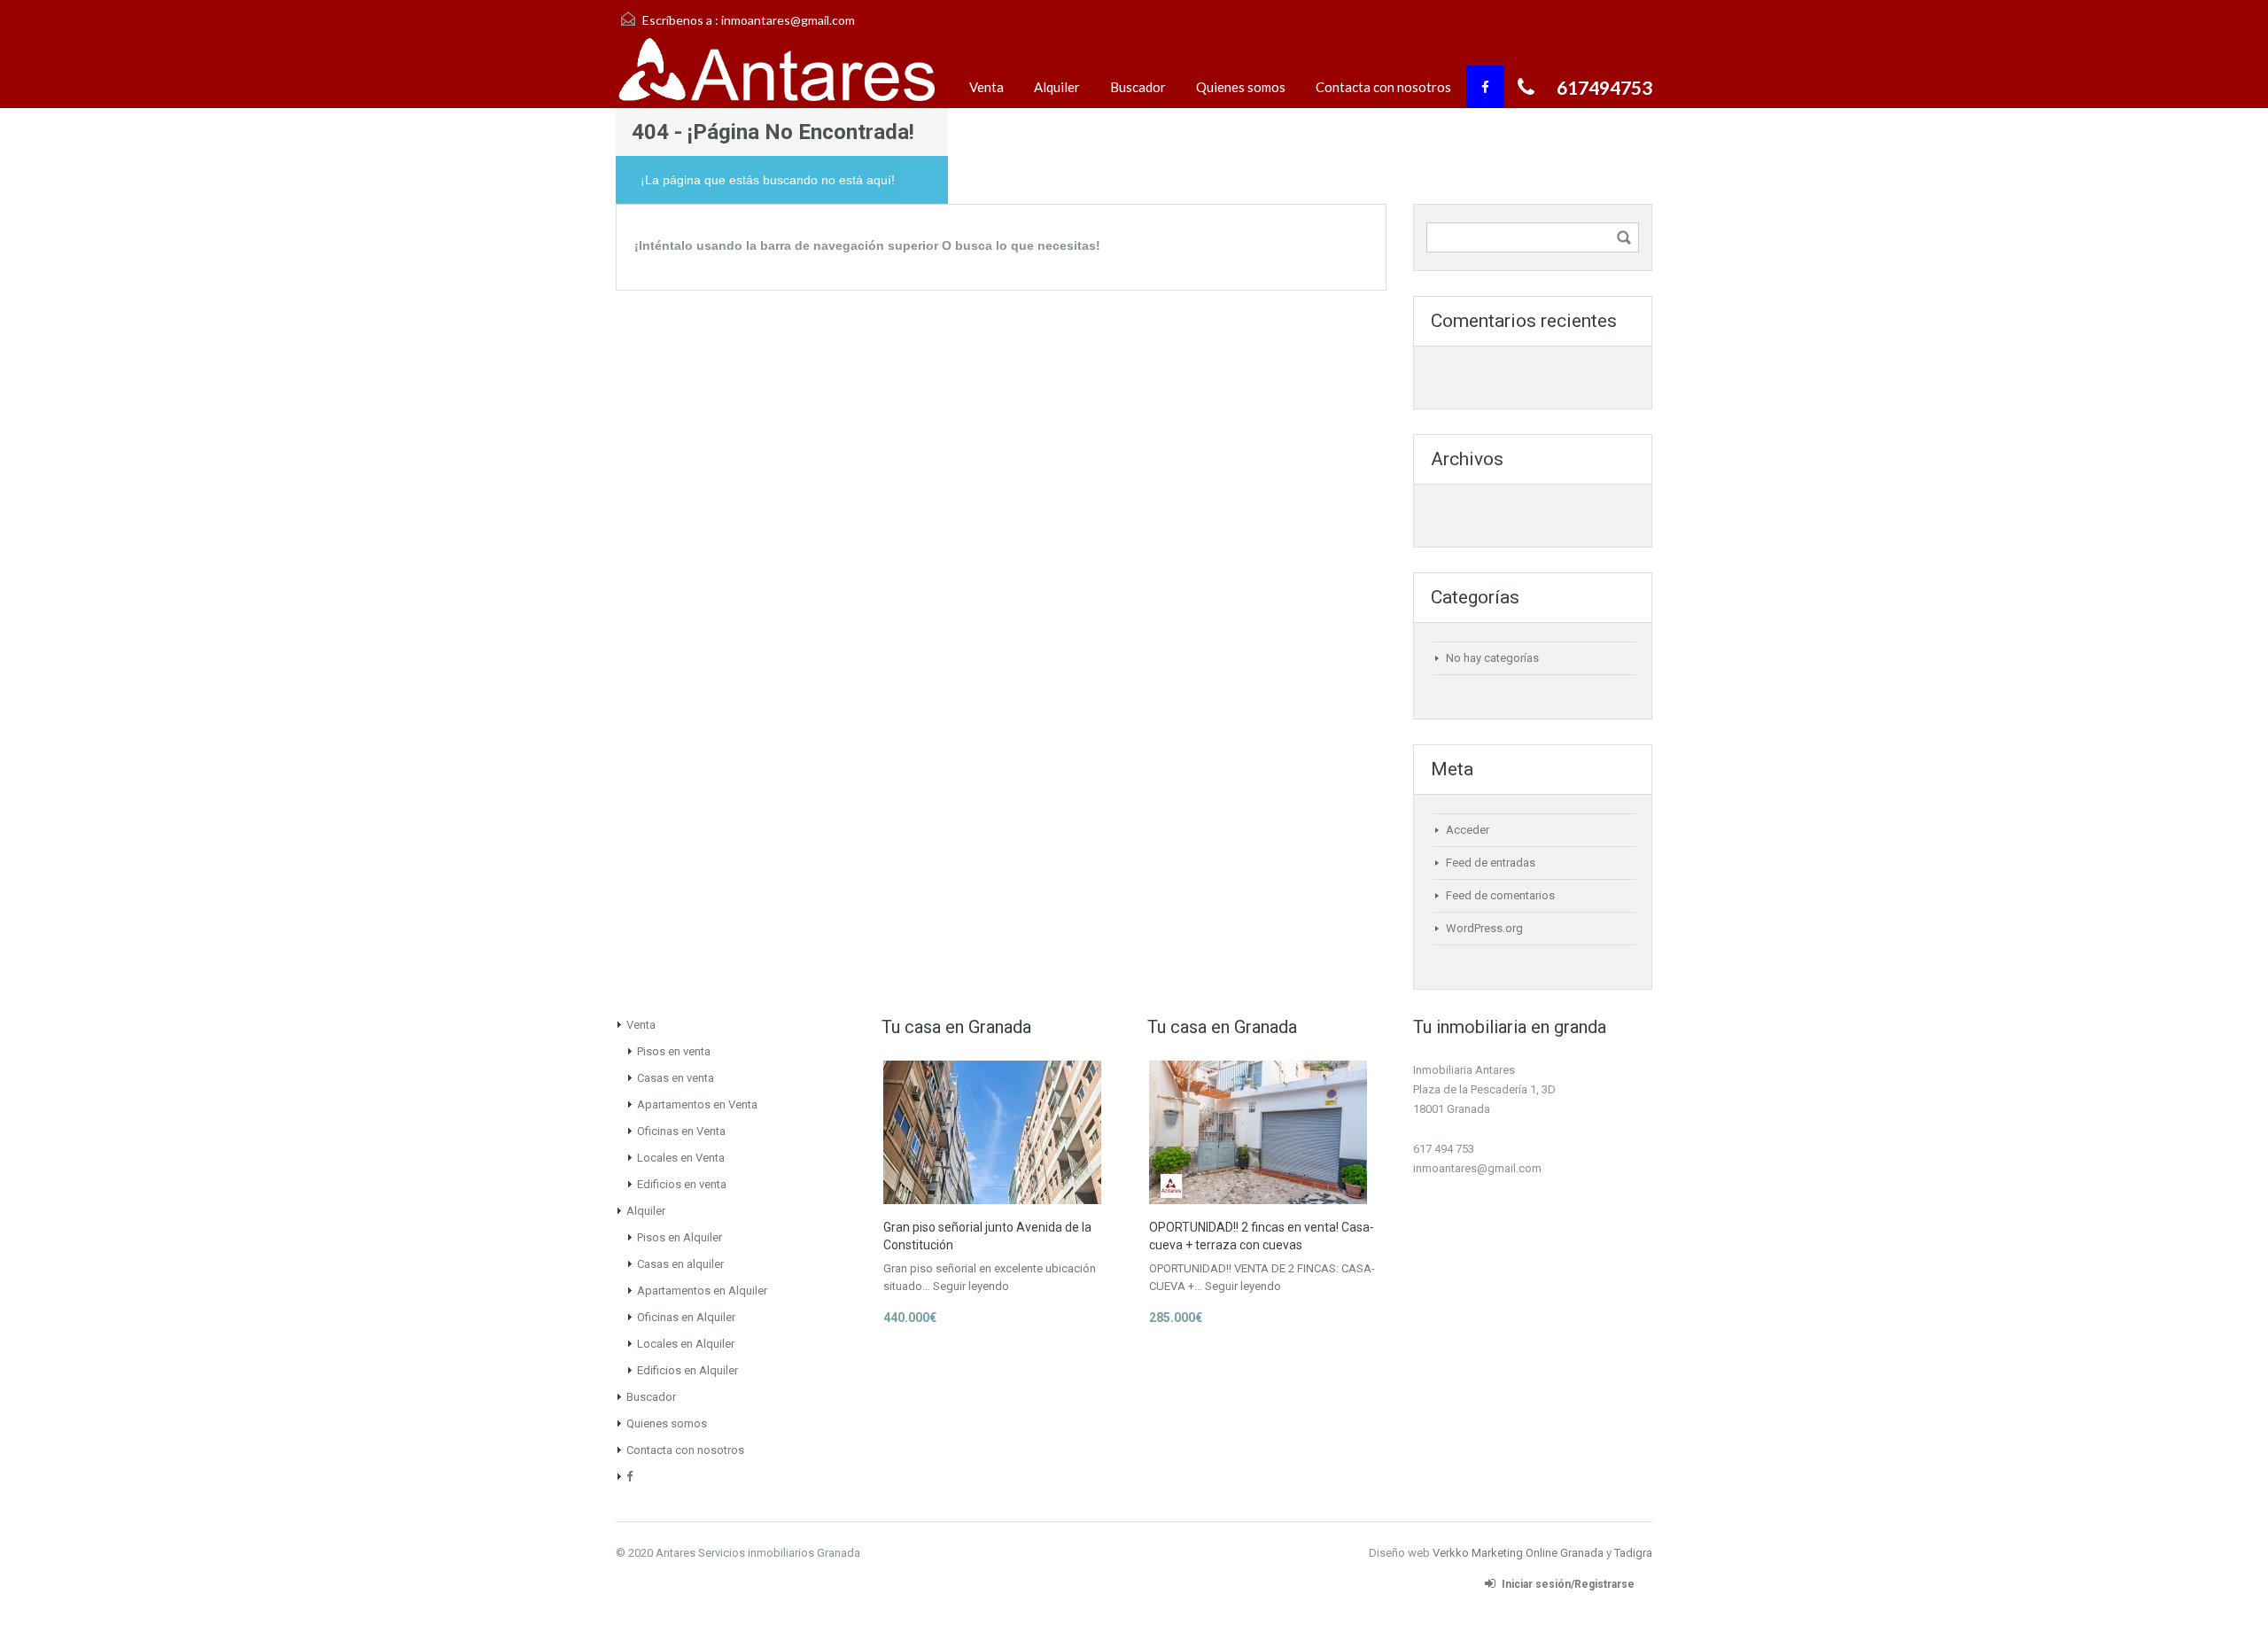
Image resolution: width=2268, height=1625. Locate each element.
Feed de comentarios (1500, 895)
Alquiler (1057, 87)
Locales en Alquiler (686, 1344)
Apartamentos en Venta (697, 1104)
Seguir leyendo (971, 1286)
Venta (986, 87)
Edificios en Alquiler (687, 1370)
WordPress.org (1484, 928)
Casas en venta (676, 1078)
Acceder (1468, 830)
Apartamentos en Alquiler (702, 1291)
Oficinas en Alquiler (686, 1317)
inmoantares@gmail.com (788, 20)
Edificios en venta (682, 1184)
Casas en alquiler (680, 1264)
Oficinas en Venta (681, 1131)
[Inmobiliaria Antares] (775, 72)
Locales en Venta (681, 1158)
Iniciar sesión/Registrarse (1568, 1584)
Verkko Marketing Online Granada (1518, 1553)
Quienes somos (1241, 87)
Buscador (1138, 87)
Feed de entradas (1491, 863)
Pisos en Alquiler (680, 1237)
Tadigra (1633, 1553)
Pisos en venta (674, 1051)
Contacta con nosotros (1383, 87)
